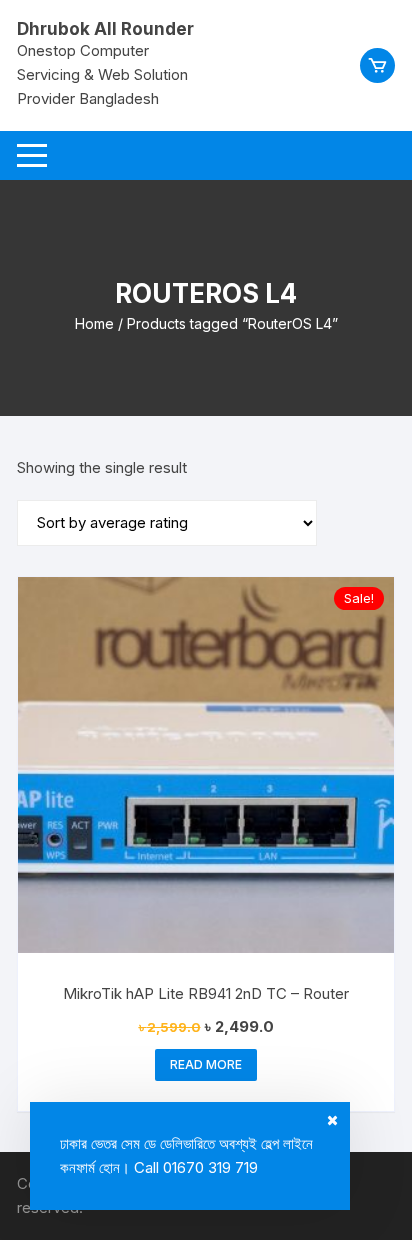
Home (94, 323)
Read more (206, 1064)
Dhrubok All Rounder (105, 29)
